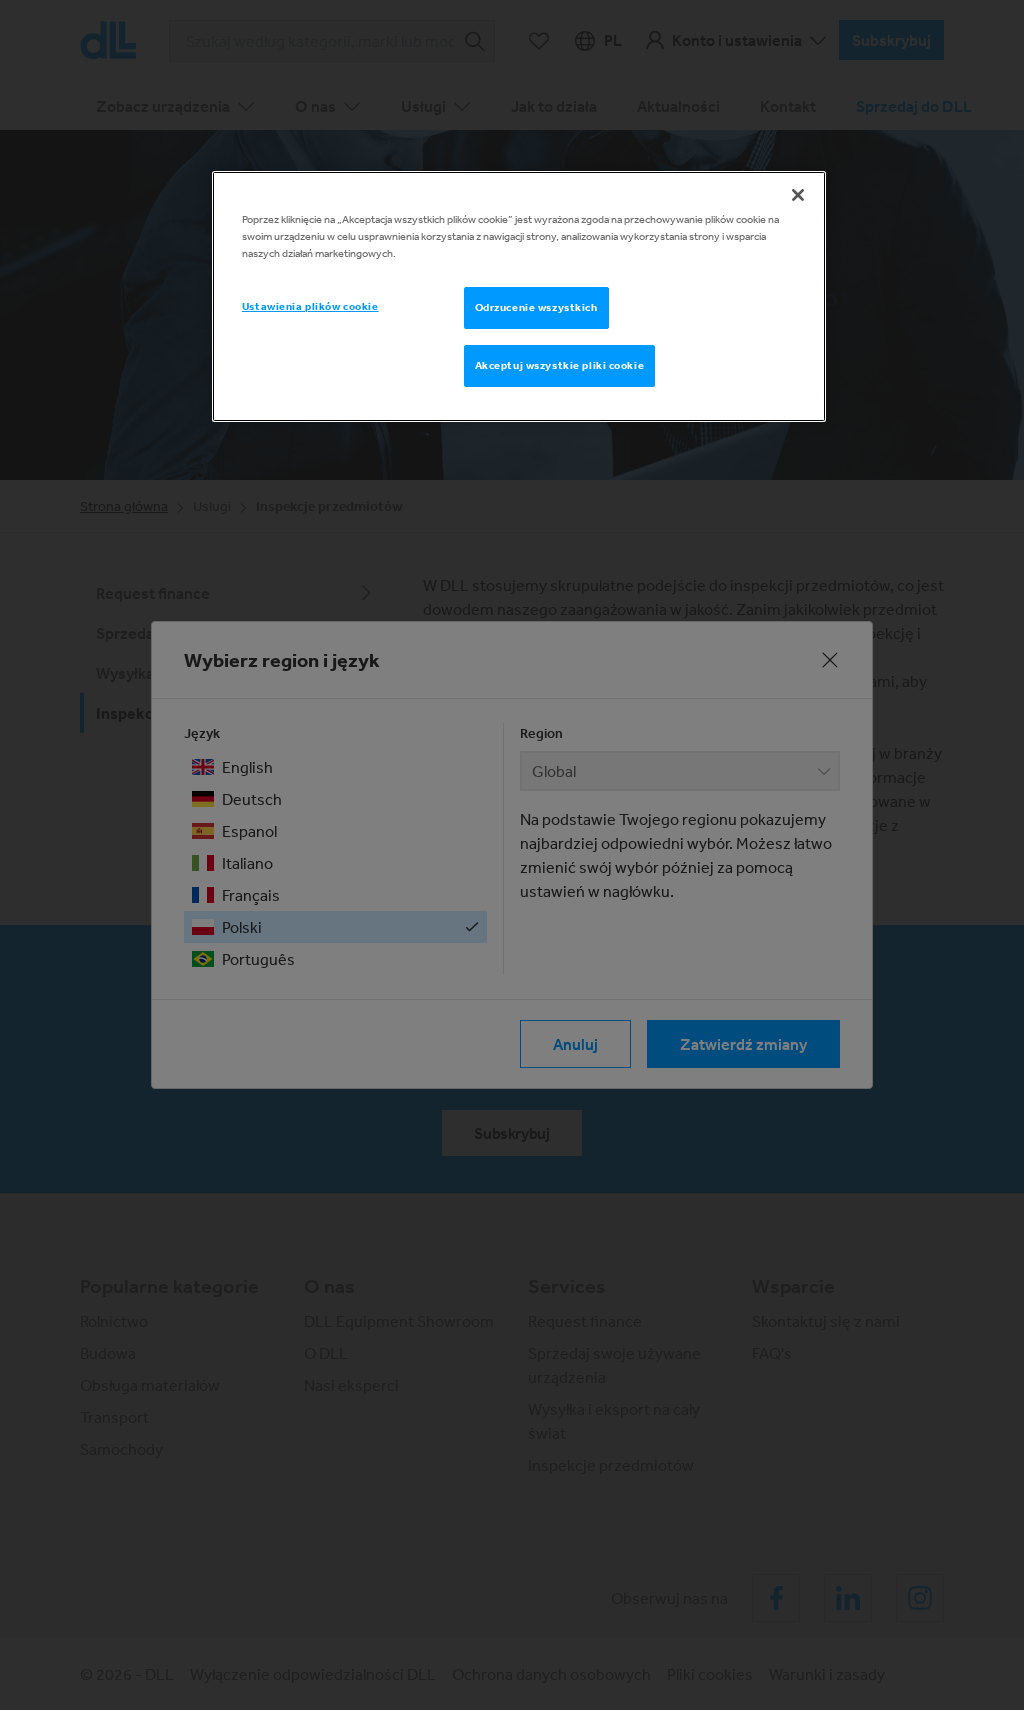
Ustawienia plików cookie (310, 306)
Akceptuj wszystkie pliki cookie (560, 365)
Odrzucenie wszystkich (536, 307)
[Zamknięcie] (798, 195)
